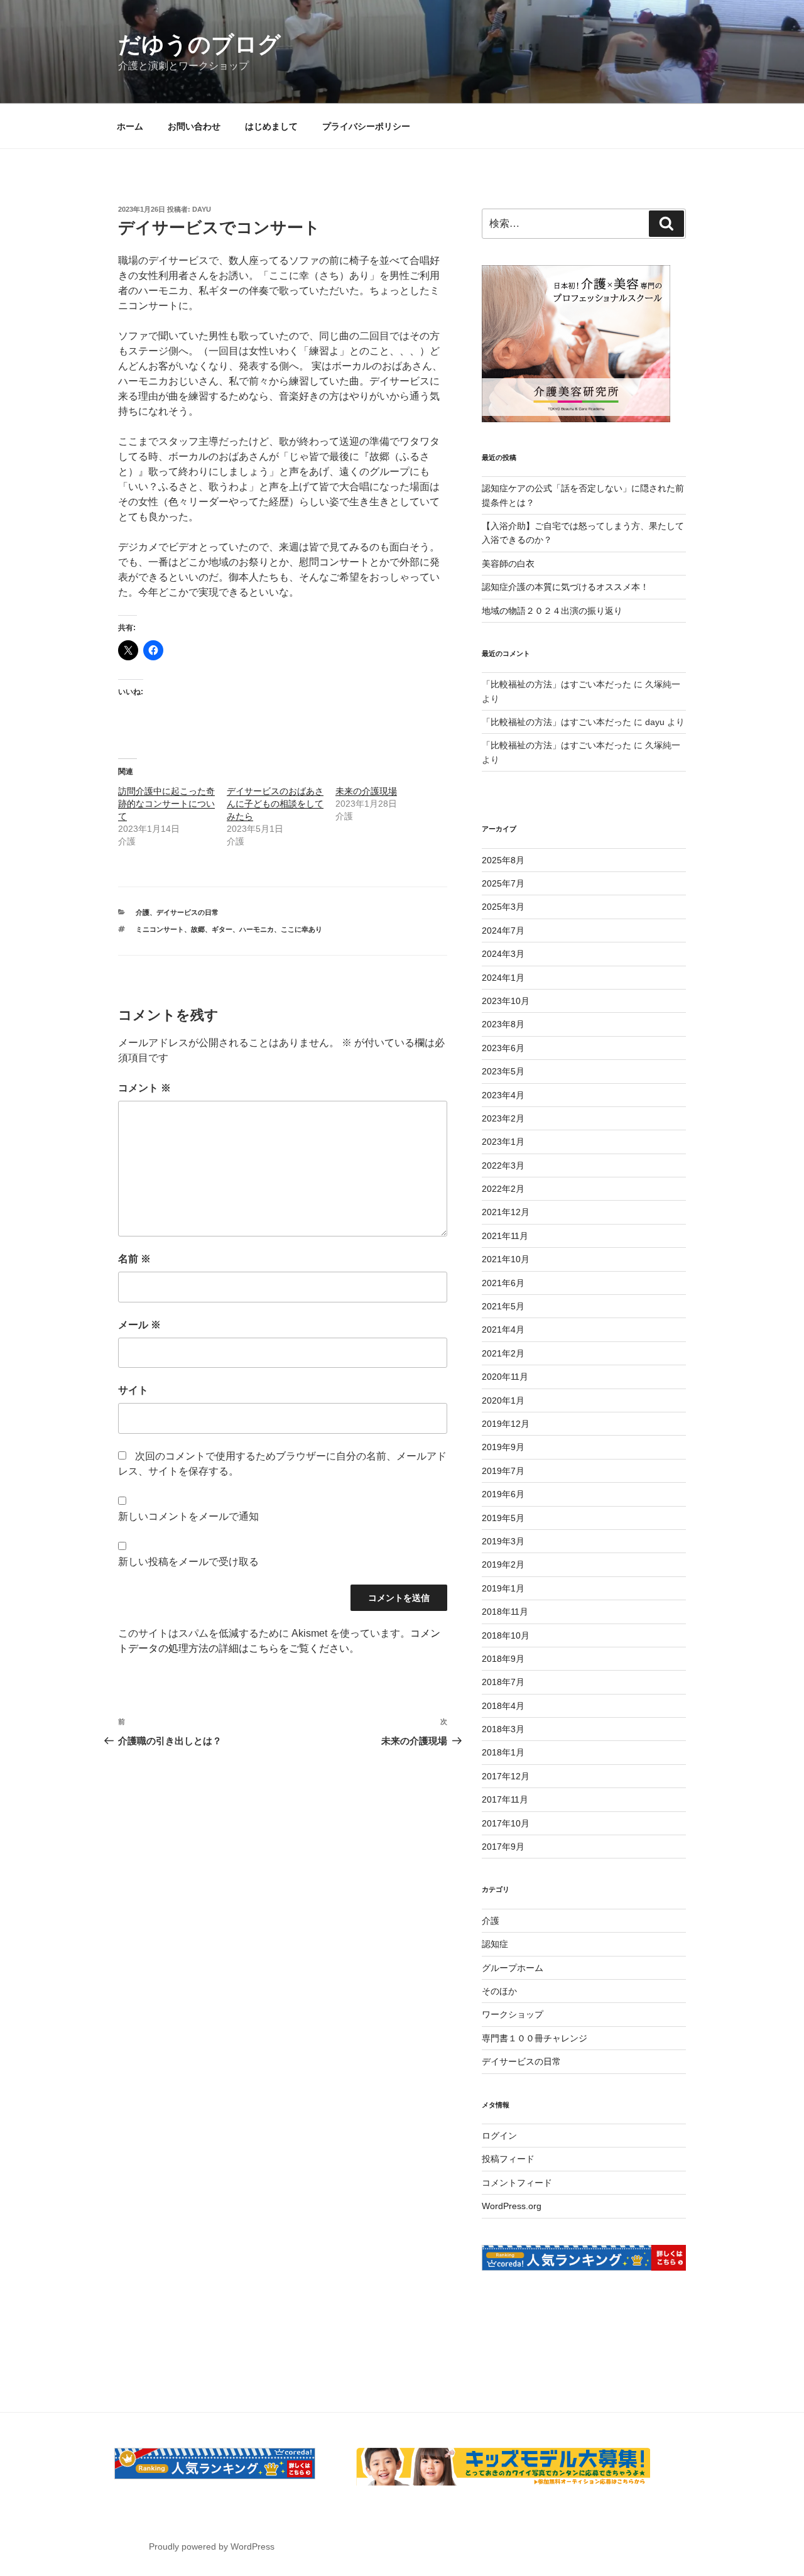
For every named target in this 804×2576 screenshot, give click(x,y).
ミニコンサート (160, 929)
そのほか (499, 1991)
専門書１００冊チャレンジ (535, 2038)
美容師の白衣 (508, 564)
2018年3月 (503, 1729)
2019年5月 (503, 1518)
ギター (222, 929)
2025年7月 (503, 883)
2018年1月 (503, 1752)
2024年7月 (503, 931)
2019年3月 (503, 1541)
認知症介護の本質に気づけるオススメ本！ (565, 587)
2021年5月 (503, 1306)
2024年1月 (503, 978)
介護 (143, 912)
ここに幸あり (301, 929)
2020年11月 (505, 1377)
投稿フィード (508, 2159)
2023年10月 (506, 1001)
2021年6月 (503, 1283)
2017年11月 (505, 1799)
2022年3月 (503, 1165)
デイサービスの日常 (187, 912)
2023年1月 (503, 1142)
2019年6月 (503, 1494)
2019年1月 (503, 1588)
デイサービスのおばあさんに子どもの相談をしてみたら (275, 804)
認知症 (495, 1944)
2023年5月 (503, 1071)
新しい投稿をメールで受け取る (188, 1562)
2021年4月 (503, 1329)
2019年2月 (503, 1564)
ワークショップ (513, 2014)
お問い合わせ (194, 126)
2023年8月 (503, 1024)
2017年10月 (506, 1823)
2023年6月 (503, 1048)
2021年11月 (505, 1236)
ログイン (499, 2136)
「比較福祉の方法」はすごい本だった (557, 684)
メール (139, 1325)
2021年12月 (506, 1212)
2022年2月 (503, 1189)
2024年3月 (503, 954)
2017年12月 (506, 1776)
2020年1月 (503, 1400)
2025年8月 (503, 860)
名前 (134, 1259)
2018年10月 (506, 1635)
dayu (202, 209)
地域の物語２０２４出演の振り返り (552, 611)
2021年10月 (506, 1259)
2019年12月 (506, 1424)
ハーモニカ (257, 929)
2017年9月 (503, 1847)
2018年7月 (503, 1682)
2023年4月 (503, 1095)
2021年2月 (503, 1353)
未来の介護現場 (366, 791)
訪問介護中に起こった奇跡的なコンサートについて (166, 804)
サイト (133, 1390)
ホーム (130, 126)
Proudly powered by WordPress (212, 2546)
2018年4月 (503, 1706)
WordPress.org (512, 2206)
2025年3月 (503, 907)
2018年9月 (503, 1659)
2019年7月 (503, 1471)
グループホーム (513, 1968)
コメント (144, 1088)
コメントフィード (517, 2183)
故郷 (198, 929)
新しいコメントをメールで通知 (188, 1516)
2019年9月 (503, 1447)
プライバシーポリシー (366, 126)
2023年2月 (503, 1118)
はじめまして (271, 126)
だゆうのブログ (199, 44)
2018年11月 (505, 1612)
